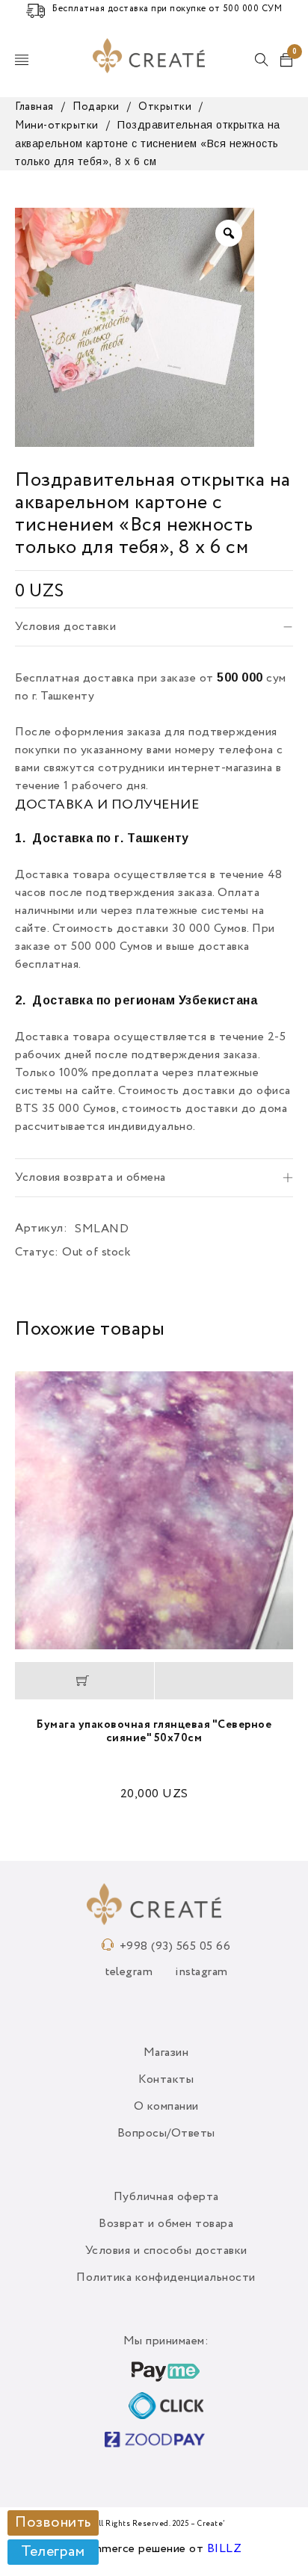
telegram (129, 1972)
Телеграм (53, 2552)
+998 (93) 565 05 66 (175, 1947)
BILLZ (225, 2549)
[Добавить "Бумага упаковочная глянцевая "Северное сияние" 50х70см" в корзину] (84, 1681)
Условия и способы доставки (166, 2251)
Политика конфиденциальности (166, 2278)
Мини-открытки (57, 126)
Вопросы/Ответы (166, 2134)
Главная (34, 107)
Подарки (96, 107)
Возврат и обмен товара (166, 2224)
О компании (166, 2107)
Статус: (37, 1253)
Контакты (166, 2080)
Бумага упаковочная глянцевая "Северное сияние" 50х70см (154, 1731)
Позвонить (53, 2523)
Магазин (166, 2053)
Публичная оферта (166, 2197)
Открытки (165, 107)
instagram (201, 1972)
